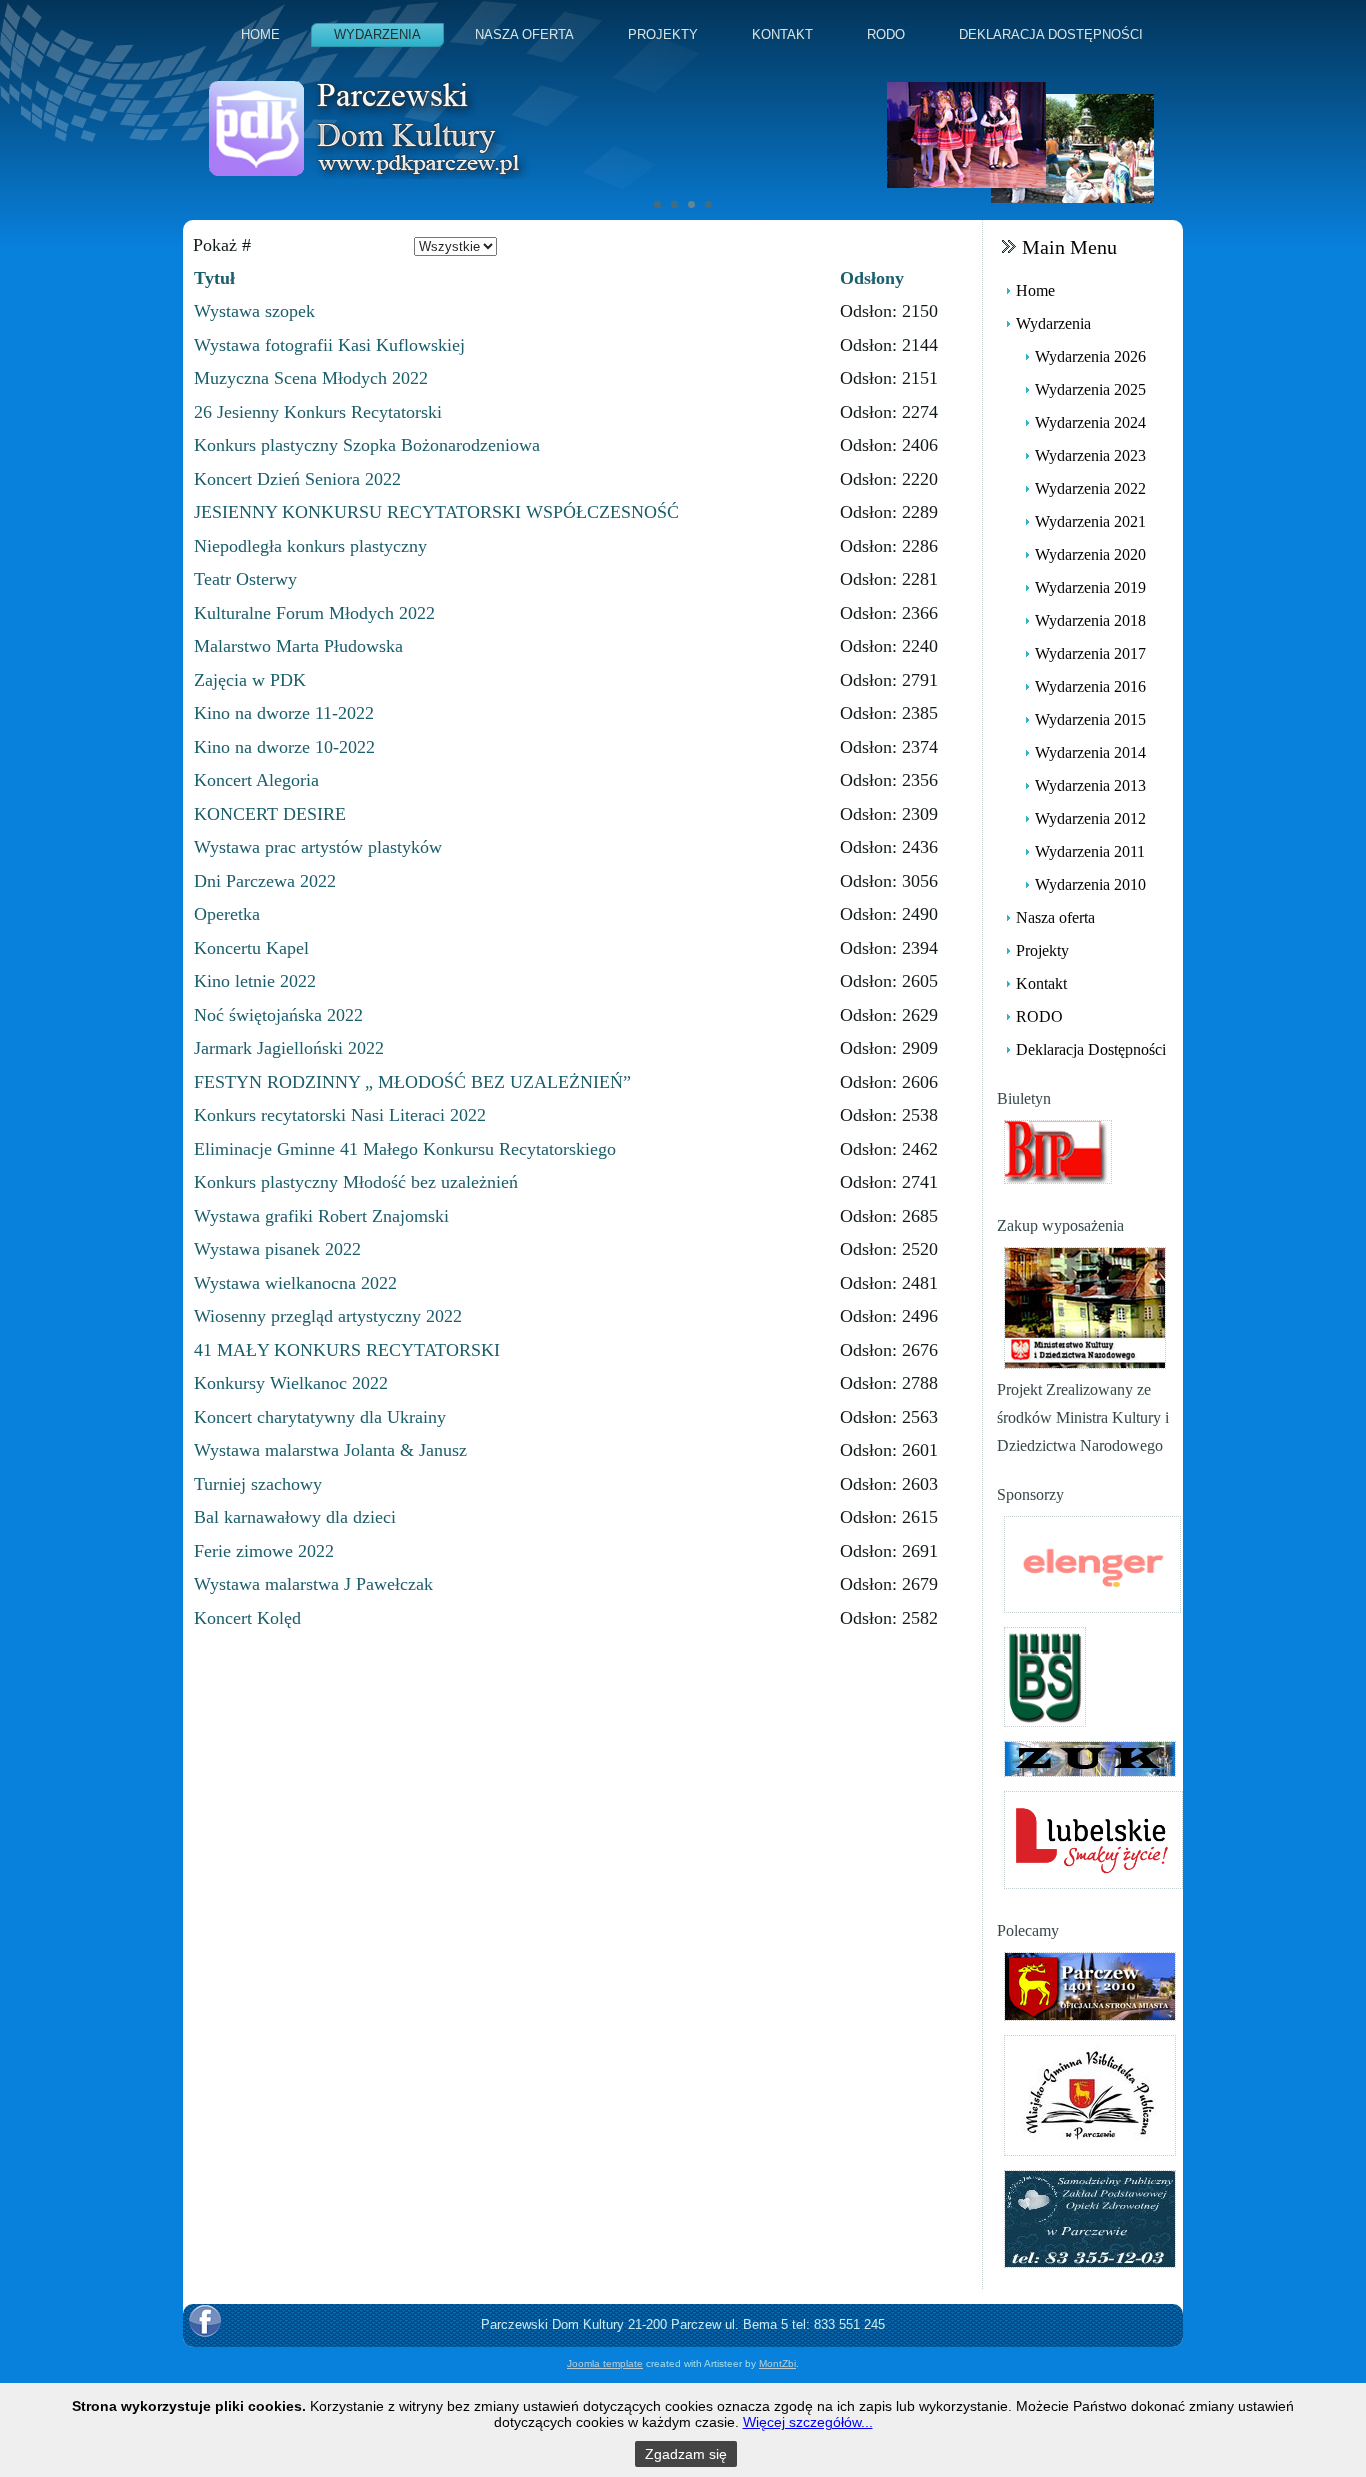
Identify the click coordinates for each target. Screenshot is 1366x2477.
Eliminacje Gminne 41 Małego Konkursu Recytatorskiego (405, 1149)
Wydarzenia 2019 (1090, 587)
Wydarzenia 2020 (1090, 554)
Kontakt (782, 34)
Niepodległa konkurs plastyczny (310, 546)
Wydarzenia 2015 (1090, 719)
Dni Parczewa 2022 (265, 881)
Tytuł (214, 278)
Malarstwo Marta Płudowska (298, 646)
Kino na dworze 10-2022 (284, 747)
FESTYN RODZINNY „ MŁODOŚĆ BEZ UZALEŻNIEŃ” (412, 1082)
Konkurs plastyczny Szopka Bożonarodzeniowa (367, 445)
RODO (886, 34)
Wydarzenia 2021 (1090, 521)
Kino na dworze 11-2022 (284, 713)
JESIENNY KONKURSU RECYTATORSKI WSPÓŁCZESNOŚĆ (436, 512)
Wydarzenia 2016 (1090, 686)
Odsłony (872, 278)
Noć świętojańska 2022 (278, 1015)
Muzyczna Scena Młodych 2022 (311, 378)
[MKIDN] (1085, 1306)
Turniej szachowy (258, 1484)
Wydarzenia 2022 (1090, 488)
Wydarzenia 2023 (1090, 455)
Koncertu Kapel (251, 948)
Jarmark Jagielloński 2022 (289, 1048)
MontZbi (777, 2363)
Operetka (227, 914)
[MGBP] (1090, 2093)
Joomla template (605, 2363)
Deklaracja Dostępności (1051, 34)
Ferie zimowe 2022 (264, 1551)
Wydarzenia (377, 34)
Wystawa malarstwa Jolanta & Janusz (330, 1450)
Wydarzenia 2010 (1090, 884)
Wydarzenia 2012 (1090, 818)
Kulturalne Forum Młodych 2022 (314, 613)
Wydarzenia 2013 (1090, 785)
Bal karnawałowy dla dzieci (295, 1517)
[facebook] (205, 2321)
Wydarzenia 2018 (1090, 620)
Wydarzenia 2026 (1090, 356)
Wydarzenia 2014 (1090, 752)
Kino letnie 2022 (255, 981)
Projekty (663, 34)
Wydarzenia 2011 (1090, 851)
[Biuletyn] (1058, 1150)
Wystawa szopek (254, 311)
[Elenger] (1092, 1562)
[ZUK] (1090, 1757)
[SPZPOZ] (1090, 2217)
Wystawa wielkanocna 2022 (295, 1283)
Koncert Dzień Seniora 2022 (297, 479)
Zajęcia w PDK (250, 680)
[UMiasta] (1090, 1984)
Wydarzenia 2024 (1090, 422)
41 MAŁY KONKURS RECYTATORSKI (347, 1350)
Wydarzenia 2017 (1090, 653)
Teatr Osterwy (245, 579)
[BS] (1045, 1675)
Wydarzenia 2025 (1090, 389)
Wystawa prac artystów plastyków (318, 847)
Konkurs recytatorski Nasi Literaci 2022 (340, 1115)
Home (260, 34)
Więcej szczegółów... (808, 2422)
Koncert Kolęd (247, 1618)
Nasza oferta (524, 34)
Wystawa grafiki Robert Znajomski (321, 1216)
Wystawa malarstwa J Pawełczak (313, 1584)
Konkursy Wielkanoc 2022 (291, 1383)
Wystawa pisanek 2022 (277, 1249)
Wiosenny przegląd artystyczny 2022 (328, 1316)
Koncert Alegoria (256, 780)
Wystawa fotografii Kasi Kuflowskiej (329, 345)
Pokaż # (222, 245)
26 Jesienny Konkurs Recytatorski (318, 412)
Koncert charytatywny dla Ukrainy (320, 1417)
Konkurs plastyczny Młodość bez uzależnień (356, 1182)
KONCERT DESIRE (270, 814)
